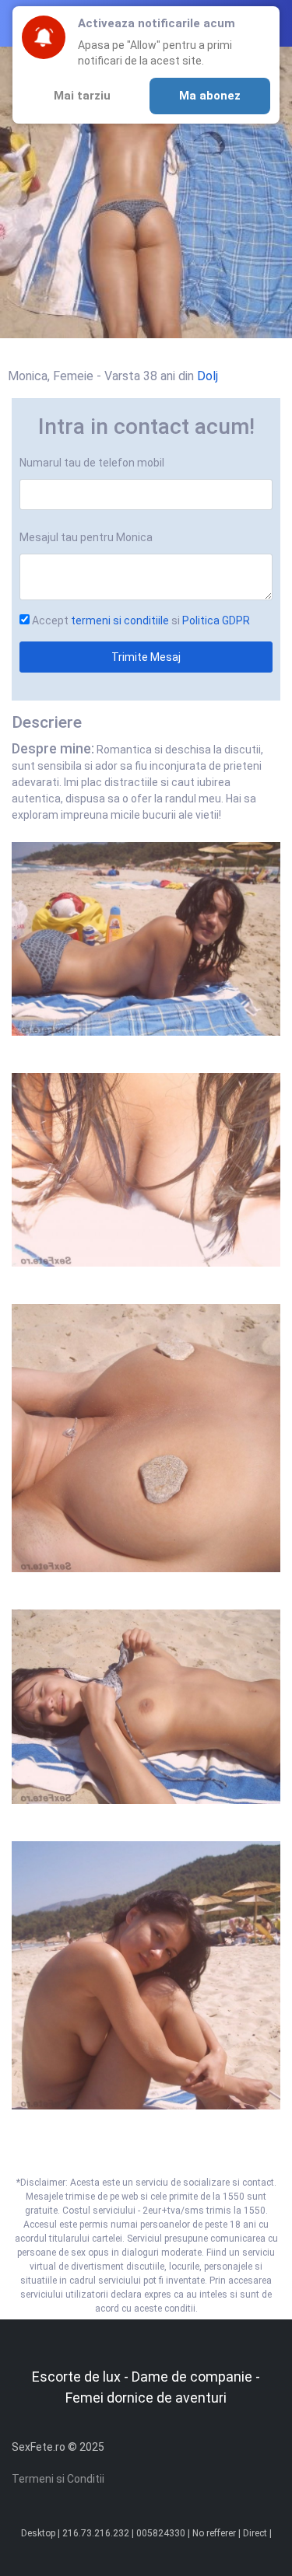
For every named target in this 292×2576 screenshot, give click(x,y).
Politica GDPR (216, 620)
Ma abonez (210, 96)
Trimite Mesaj (146, 657)
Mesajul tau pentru (86, 537)
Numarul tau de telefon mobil (92, 463)
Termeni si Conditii (58, 2479)
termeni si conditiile (120, 620)
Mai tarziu (82, 96)
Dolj (208, 376)
